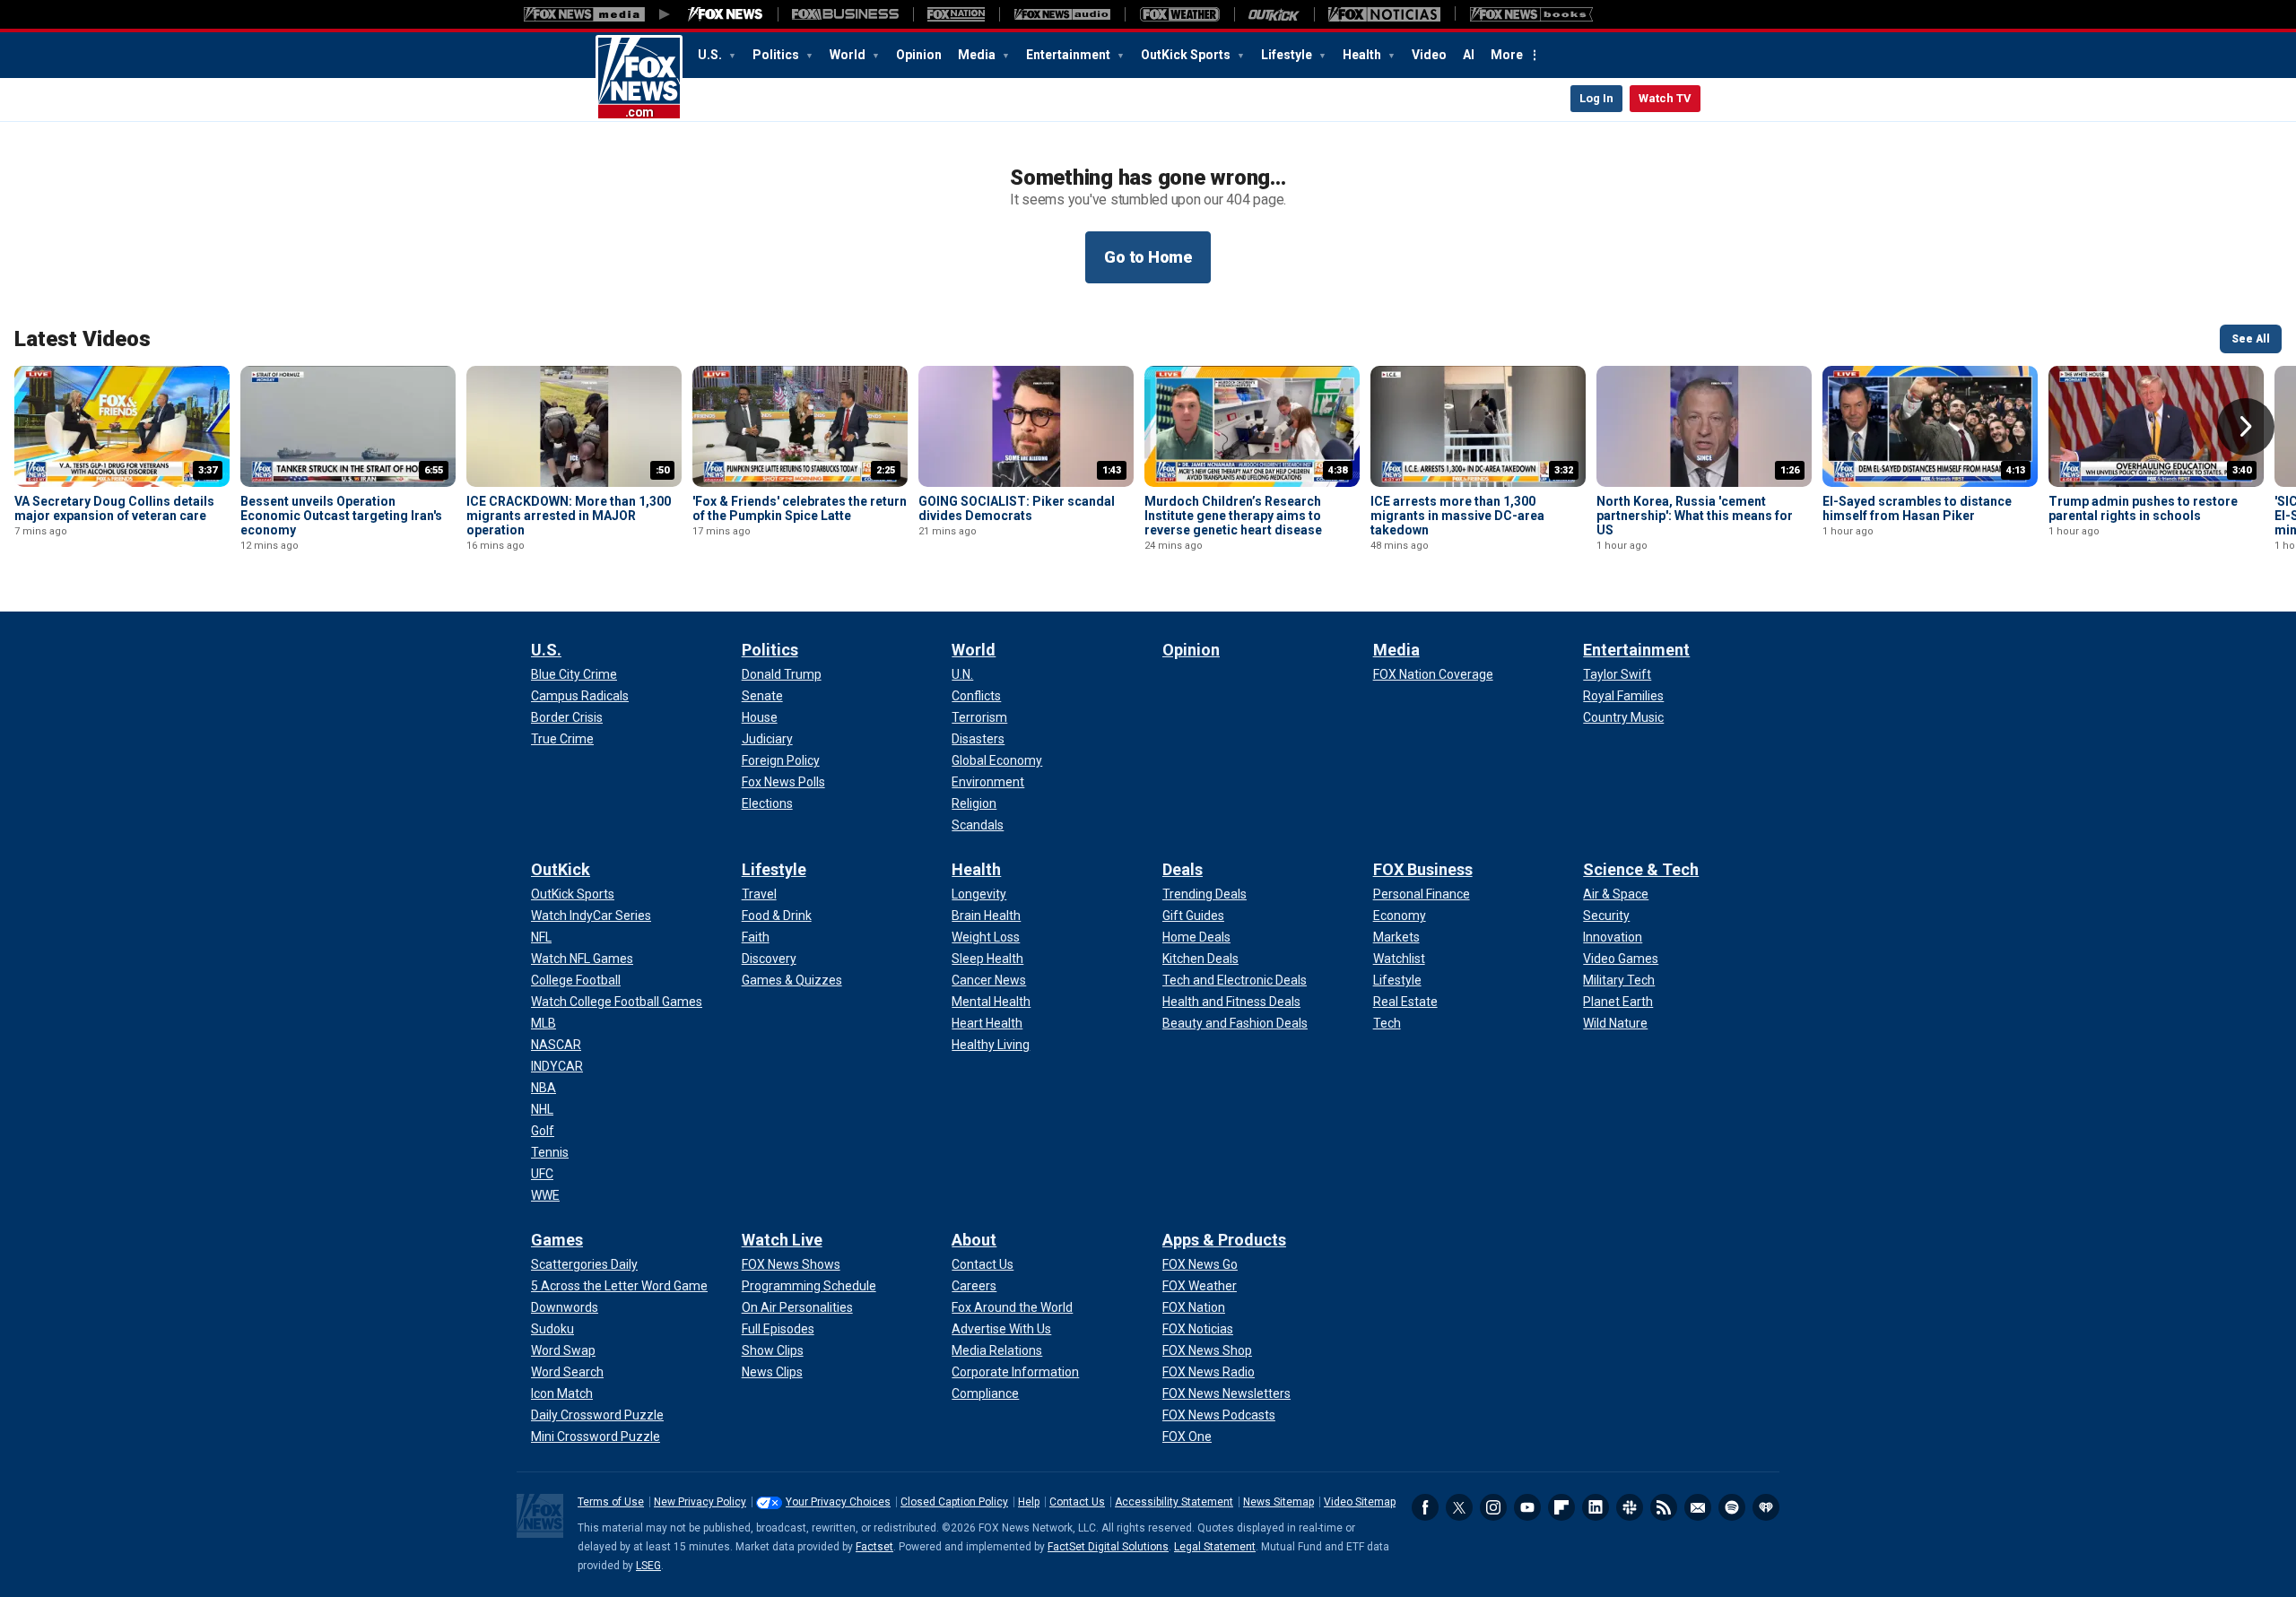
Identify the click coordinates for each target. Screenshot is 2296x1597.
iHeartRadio (1766, 1507)
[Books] (1531, 14)
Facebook (1425, 1507)
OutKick (561, 869)
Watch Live (782, 1240)
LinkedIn (1596, 1507)
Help (1029, 1502)
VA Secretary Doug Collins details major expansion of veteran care (114, 508)
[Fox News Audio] (1062, 14)
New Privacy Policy (700, 1502)
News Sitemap (1278, 1502)
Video (1429, 55)
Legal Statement (1215, 1547)
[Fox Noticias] (1384, 14)
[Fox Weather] (1179, 14)
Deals (1183, 869)
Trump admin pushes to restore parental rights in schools (2143, 508)
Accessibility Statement (1174, 1502)
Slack (1630, 1507)
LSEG (648, 1566)
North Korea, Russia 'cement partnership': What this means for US (1695, 516)
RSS (1664, 1507)
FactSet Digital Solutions (1108, 1547)
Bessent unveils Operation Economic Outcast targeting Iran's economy (341, 516)
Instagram (1493, 1507)
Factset (874, 1547)
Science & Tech (1641, 869)
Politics (777, 55)
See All (2251, 339)
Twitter (1459, 1507)
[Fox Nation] (956, 14)
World (849, 55)
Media (978, 55)
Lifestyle (1288, 55)
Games (557, 1240)
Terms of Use (611, 1502)
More (1507, 55)
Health (1363, 55)
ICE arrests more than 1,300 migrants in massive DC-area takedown (1457, 516)
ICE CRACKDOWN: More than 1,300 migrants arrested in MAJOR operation (569, 516)
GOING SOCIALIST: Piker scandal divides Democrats (1017, 508)
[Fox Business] (845, 14)
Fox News (639, 78)
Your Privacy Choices (838, 1502)
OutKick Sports (1187, 55)
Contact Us (1077, 1502)
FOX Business (1423, 869)
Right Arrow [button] (2246, 427)
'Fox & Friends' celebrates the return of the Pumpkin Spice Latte (800, 508)
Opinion (919, 55)
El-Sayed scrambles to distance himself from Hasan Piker (1917, 508)
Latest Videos (83, 339)
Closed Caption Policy (954, 1502)
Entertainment (1070, 55)
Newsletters (1698, 1507)
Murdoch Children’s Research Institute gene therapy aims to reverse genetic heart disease (1233, 516)
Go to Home (1148, 257)
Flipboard (1561, 1507)
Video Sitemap (1360, 1502)
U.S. (711, 55)
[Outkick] (1274, 14)
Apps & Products (1224, 1240)
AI (1469, 55)
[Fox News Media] (726, 14)
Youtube (1527, 1507)
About (974, 1240)
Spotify (1732, 1507)
